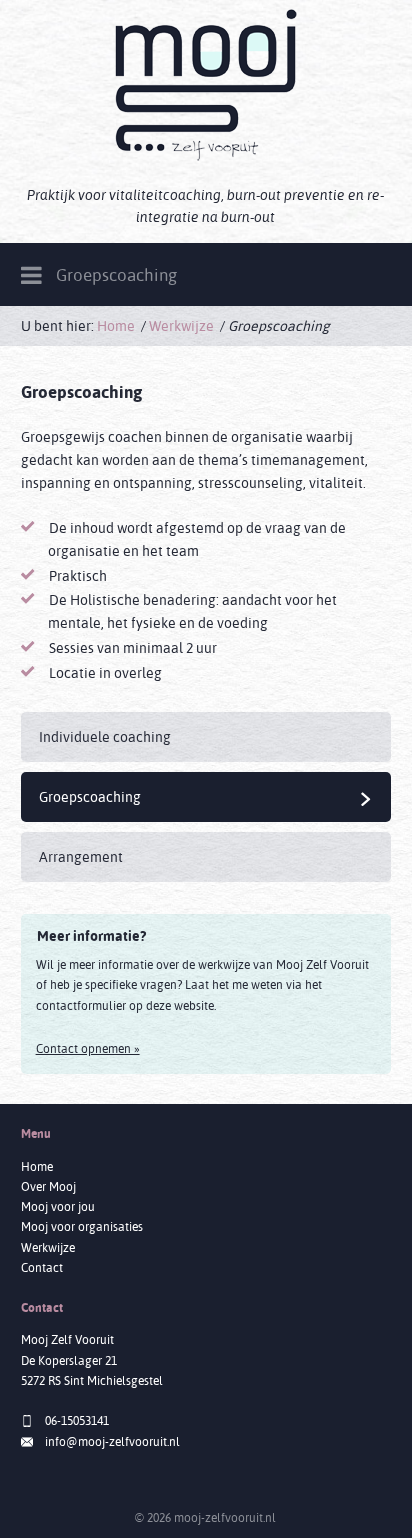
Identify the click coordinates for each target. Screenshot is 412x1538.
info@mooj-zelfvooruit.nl (112, 1441)
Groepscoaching (206, 797)
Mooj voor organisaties (82, 1226)
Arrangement (81, 856)
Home (116, 326)
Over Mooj (48, 1186)
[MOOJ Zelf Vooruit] (206, 85)
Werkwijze (181, 326)
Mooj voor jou (58, 1206)
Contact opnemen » (88, 1048)
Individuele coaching (105, 736)
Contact (42, 1267)
